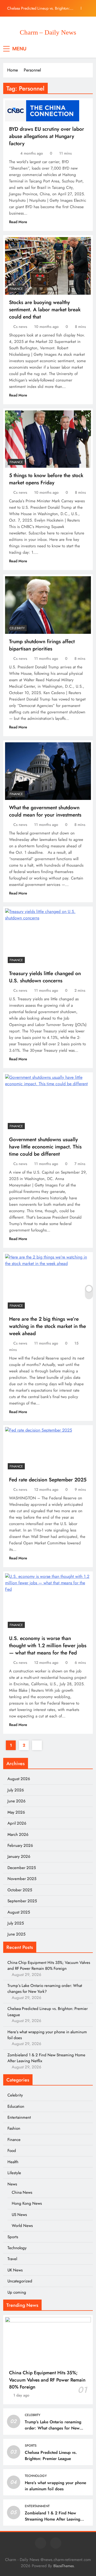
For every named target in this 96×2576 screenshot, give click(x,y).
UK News (15, 2270)
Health (13, 2162)
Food (12, 2151)
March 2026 (18, 1834)
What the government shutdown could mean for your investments (45, 811)
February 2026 (20, 1845)
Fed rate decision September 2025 (48, 1480)
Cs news (20, 327)
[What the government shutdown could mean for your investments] (48, 771)
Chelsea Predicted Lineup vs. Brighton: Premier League (39, 4)
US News (19, 2215)
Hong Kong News (27, 2203)
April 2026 (17, 1823)
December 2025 (22, 1868)
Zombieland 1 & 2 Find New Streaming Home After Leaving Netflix (53, 2519)
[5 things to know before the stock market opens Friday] (48, 439)
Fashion (14, 2128)
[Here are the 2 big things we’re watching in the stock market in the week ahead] (48, 1283)
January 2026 (19, 1856)
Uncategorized (20, 2281)
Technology (17, 2248)
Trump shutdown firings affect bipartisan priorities (42, 645)
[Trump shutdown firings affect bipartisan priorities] (48, 605)
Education (16, 2106)
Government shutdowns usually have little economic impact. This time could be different (45, 1147)
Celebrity (17, 628)
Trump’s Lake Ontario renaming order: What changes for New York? (45, 1989)
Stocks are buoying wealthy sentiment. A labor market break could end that (45, 310)
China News (22, 2192)
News (12, 2184)
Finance (16, 289)
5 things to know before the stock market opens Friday (46, 479)
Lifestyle (14, 2173)
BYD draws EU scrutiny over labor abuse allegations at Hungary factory (47, 136)
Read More (18, 222)
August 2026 (19, 1779)
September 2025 (22, 1901)
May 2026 (16, 1812)
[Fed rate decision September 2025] (39, 1449)
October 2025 (20, 1890)
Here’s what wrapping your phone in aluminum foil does (55, 2486)
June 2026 (17, 1801)
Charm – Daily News (48, 32)
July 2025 (16, 1923)
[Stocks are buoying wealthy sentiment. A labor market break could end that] (48, 266)
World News (22, 2226)
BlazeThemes (64, 2566)
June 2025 (16, 1934)
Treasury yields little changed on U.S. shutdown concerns (45, 977)
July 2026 (16, 1790)
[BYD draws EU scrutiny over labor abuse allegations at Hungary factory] (42, 111)
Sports (13, 2237)
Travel (12, 2259)
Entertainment (19, 2117)
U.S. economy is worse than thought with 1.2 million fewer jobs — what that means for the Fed (48, 1645)
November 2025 (22, 1879)
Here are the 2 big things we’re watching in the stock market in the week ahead (47, 1326)
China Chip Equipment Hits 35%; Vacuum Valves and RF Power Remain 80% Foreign (49, 1965)
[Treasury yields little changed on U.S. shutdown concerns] (48, 937)
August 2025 (19, 1912)
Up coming (17, 2292)
